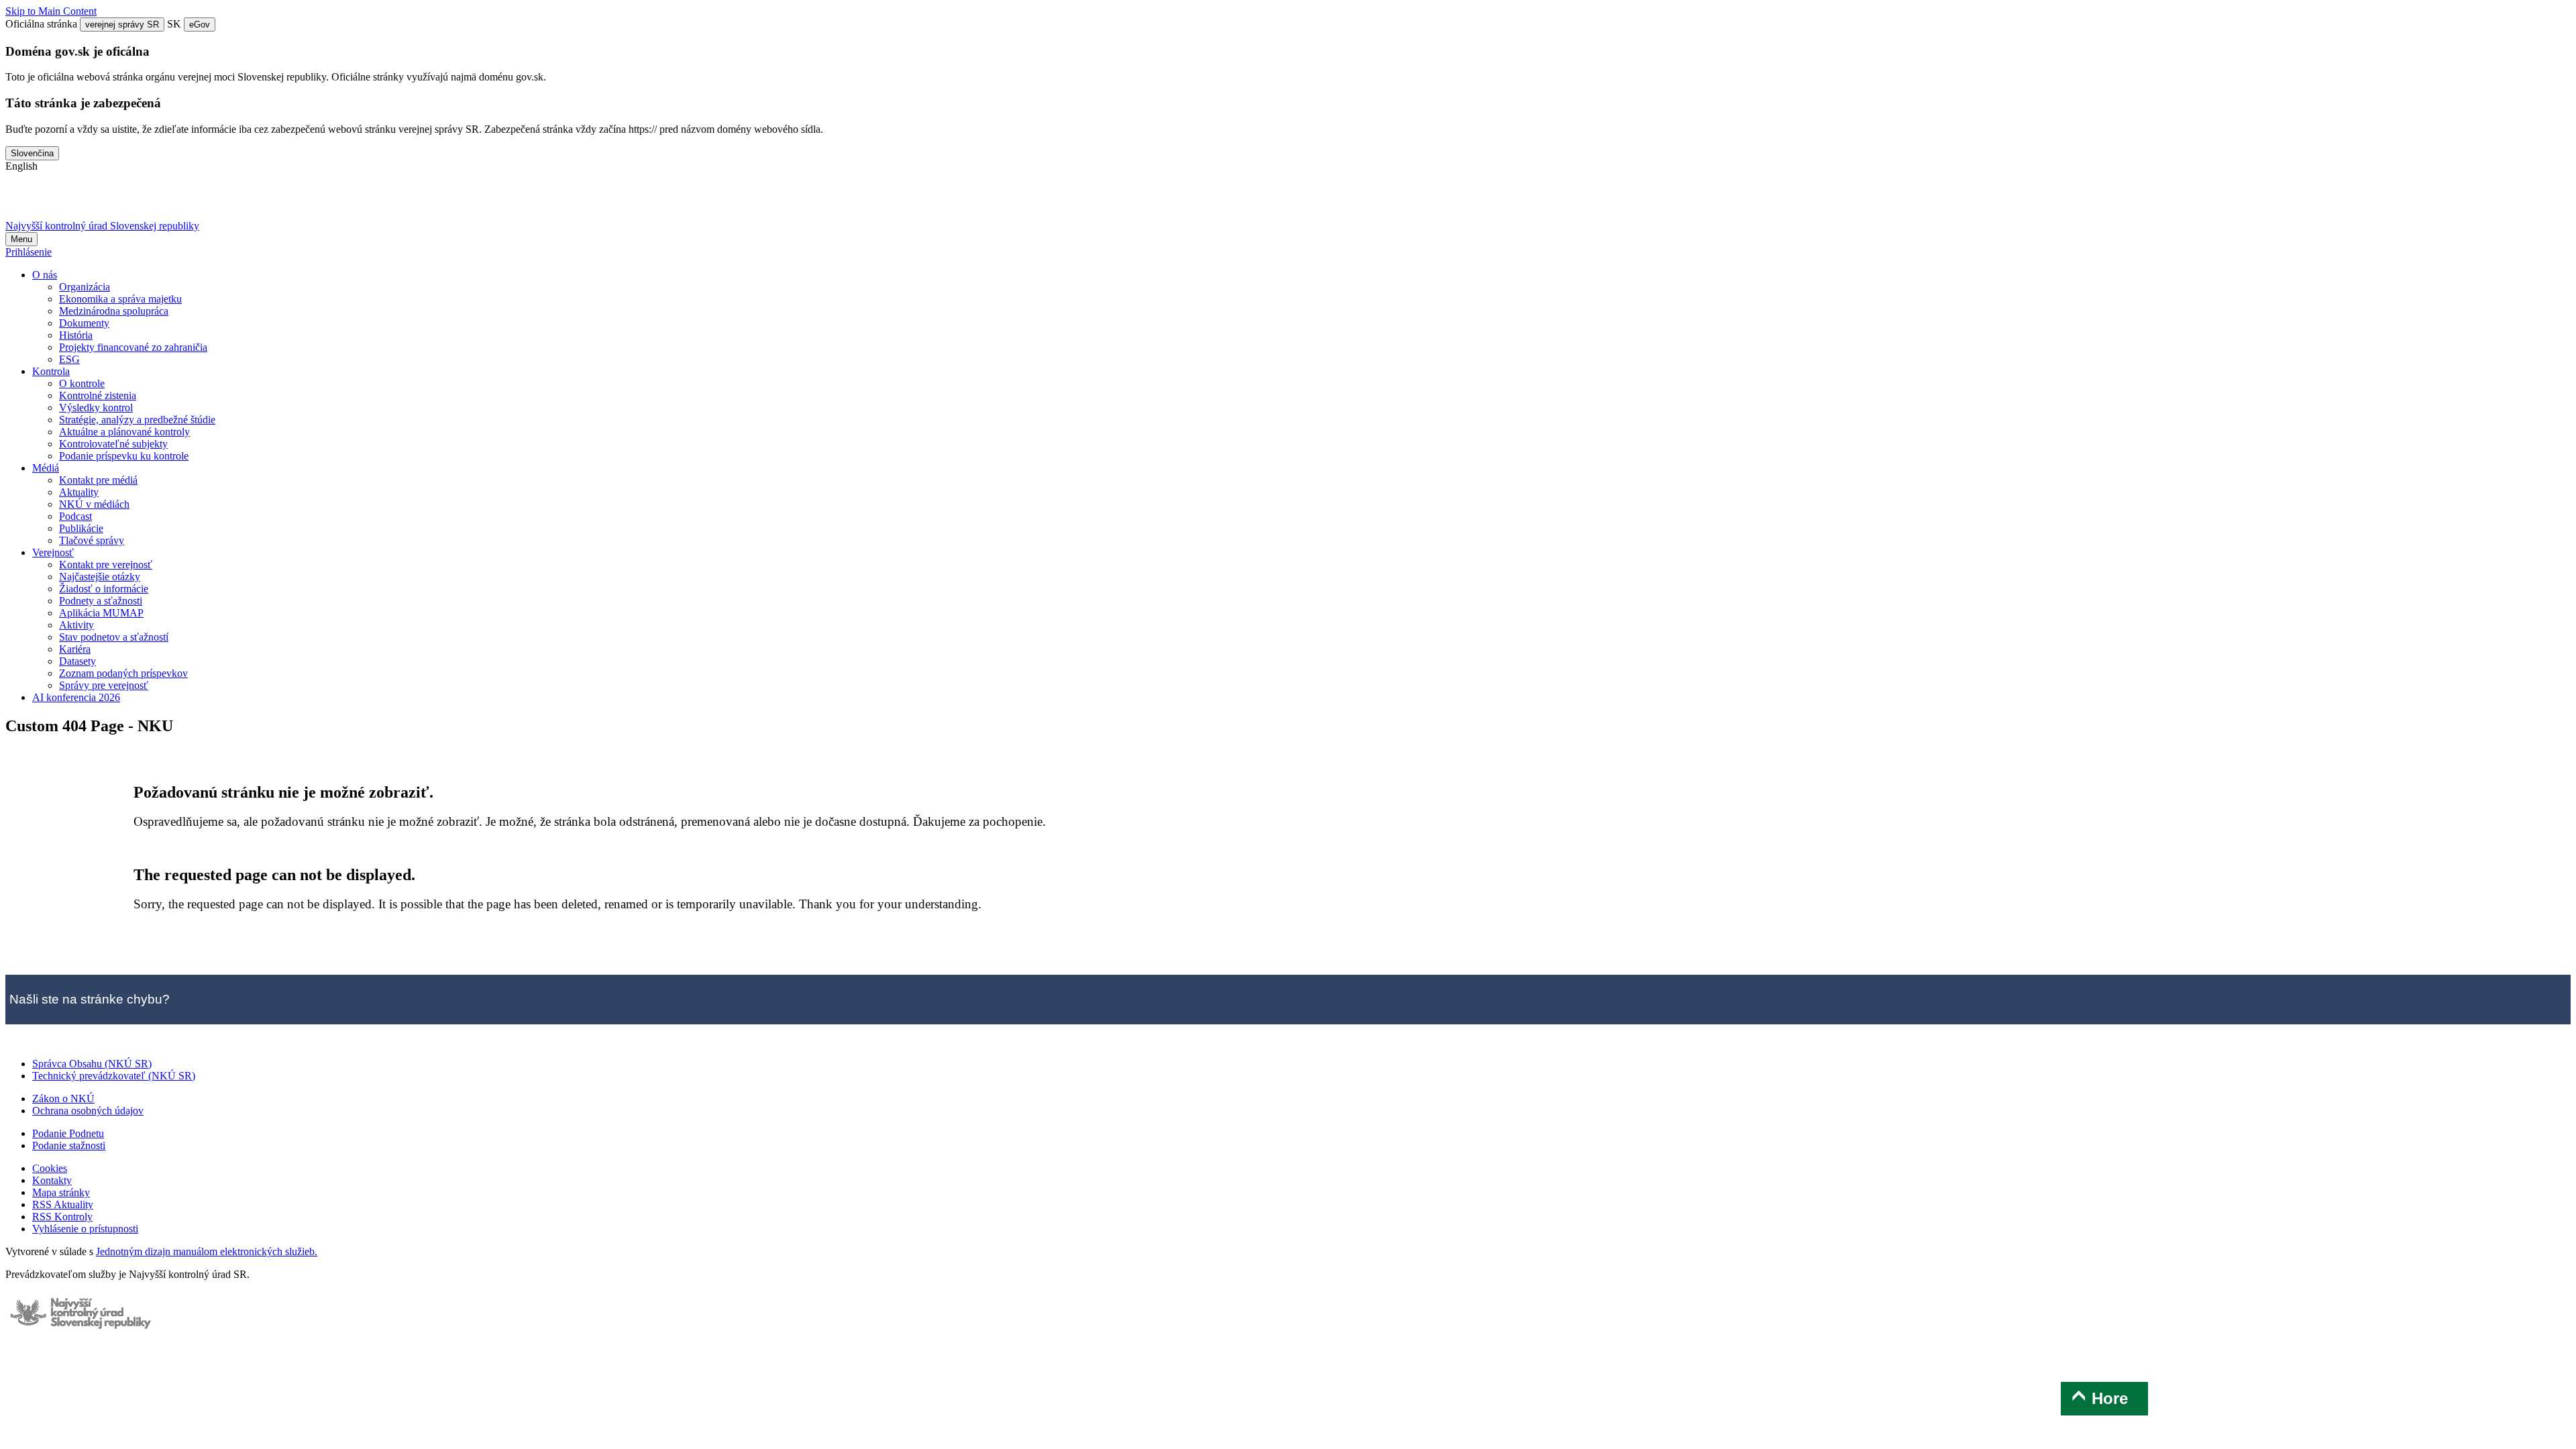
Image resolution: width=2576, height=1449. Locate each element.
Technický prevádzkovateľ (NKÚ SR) (114, 1076)
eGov (200, 24)
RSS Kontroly (62, 1217)
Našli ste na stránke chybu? (90, 999)
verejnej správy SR (122, 24)
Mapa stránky (61, 1192)
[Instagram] (162, 202)
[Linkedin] (127, 202)
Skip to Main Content (51, 11)
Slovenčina (32, 153)
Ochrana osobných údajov (88, 1111)
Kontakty (52, 1180)
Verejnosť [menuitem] (53, 552)
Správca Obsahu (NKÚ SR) (92, 1064)
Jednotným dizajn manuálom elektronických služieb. (207, 1251)
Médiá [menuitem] (46, 468)
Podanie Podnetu (68, 1133)
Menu (21, 239)
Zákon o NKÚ (63, 1098)
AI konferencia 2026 (76, 697)
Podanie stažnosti (69, 1145)
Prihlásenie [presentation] (29, 252)
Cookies (50, 1168)
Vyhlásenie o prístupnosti (85, 1229)
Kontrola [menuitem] (51, 371)
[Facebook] (57, 202)
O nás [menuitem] (45, 275)
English (21, 166)
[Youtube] (92, 202)
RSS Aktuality (63, 1204)
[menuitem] (85, 287)
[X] (22, 202)
